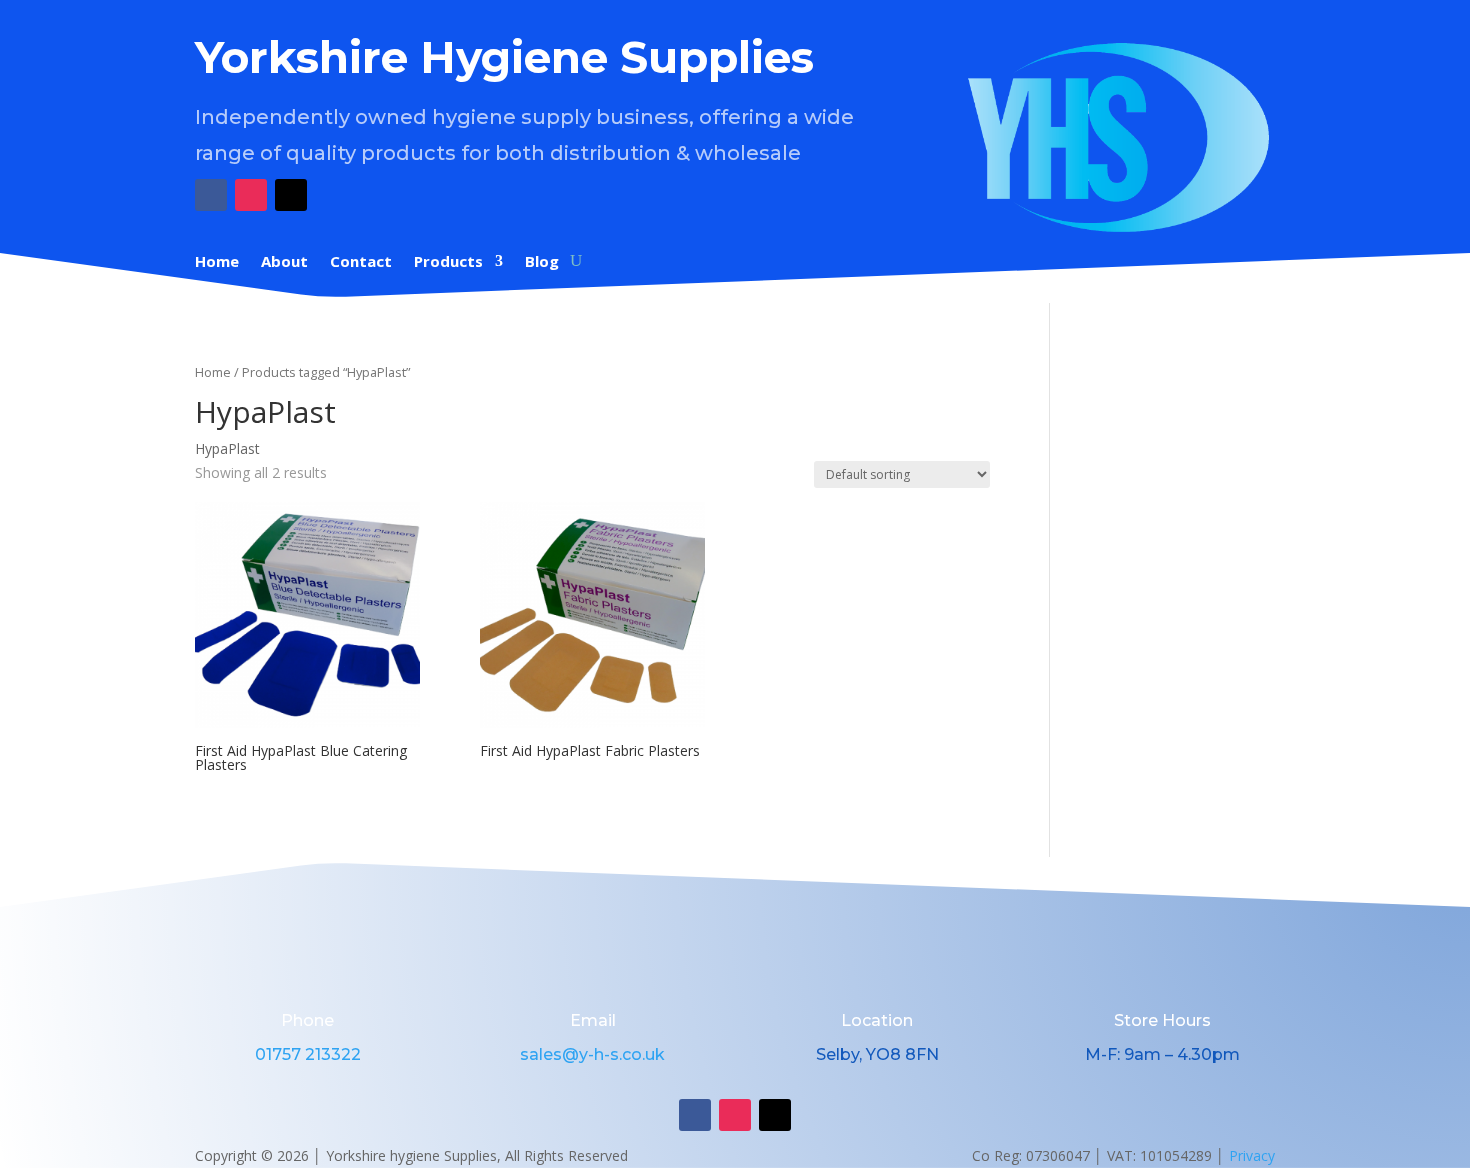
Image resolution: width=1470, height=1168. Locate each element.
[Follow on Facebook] (211, 195)
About (284, 262)
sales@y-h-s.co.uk (592, 1054)
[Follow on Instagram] (251, 195)
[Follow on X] (291, 195)
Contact (361, 262)
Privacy (1252, 1155)
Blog (542, 262)
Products (448, 262)
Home (217, 262)
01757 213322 (308, 1054)
